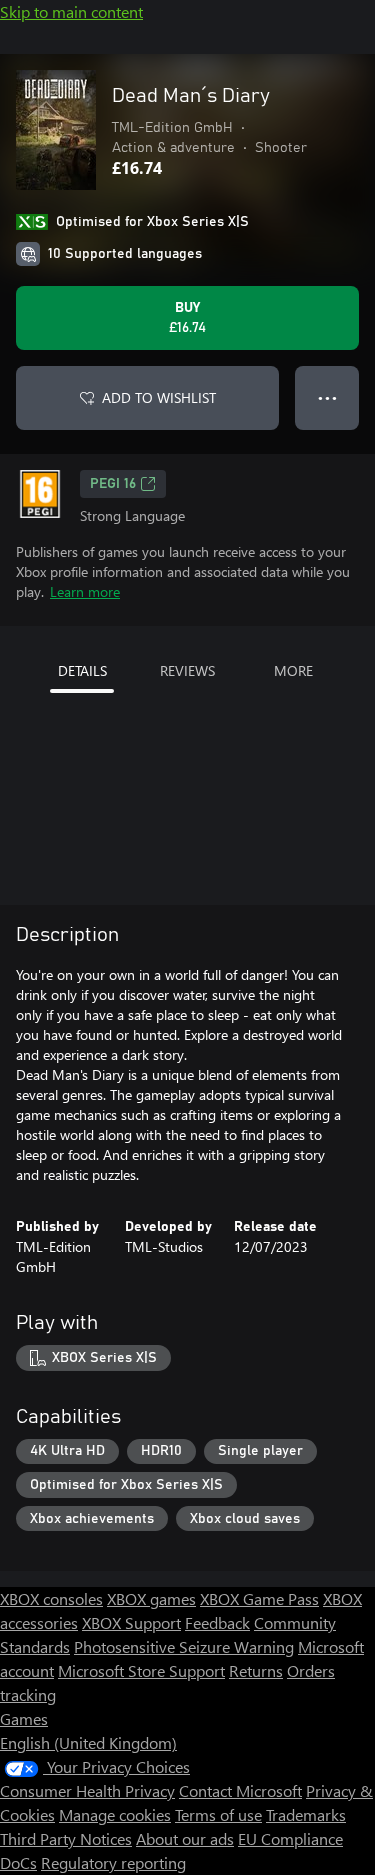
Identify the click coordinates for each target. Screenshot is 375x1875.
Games (24, 1718)
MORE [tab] (293, 670)
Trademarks (306, 1814)
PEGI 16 (113, 484)
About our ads (185, 1838)
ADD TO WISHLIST (159, 397)
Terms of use (218, 1814)
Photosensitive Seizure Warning (184, 1646)
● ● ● (327, 397)
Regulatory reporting (113, 1862)
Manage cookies (115, 1814)
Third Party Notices (66, 1838)
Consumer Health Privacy (87, 1790)
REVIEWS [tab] (187, 670)
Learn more (85, 591)
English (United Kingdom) (88, 1742)
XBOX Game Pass (259, 1598)
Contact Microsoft (240, 1790)
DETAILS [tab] (82, 670)
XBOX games (151, 1598)
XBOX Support (131, 1622)
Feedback (217, 1622)
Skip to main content (71, 11)
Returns (256, 1670)
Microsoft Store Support (141, 1670)
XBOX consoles (51, 1598)
